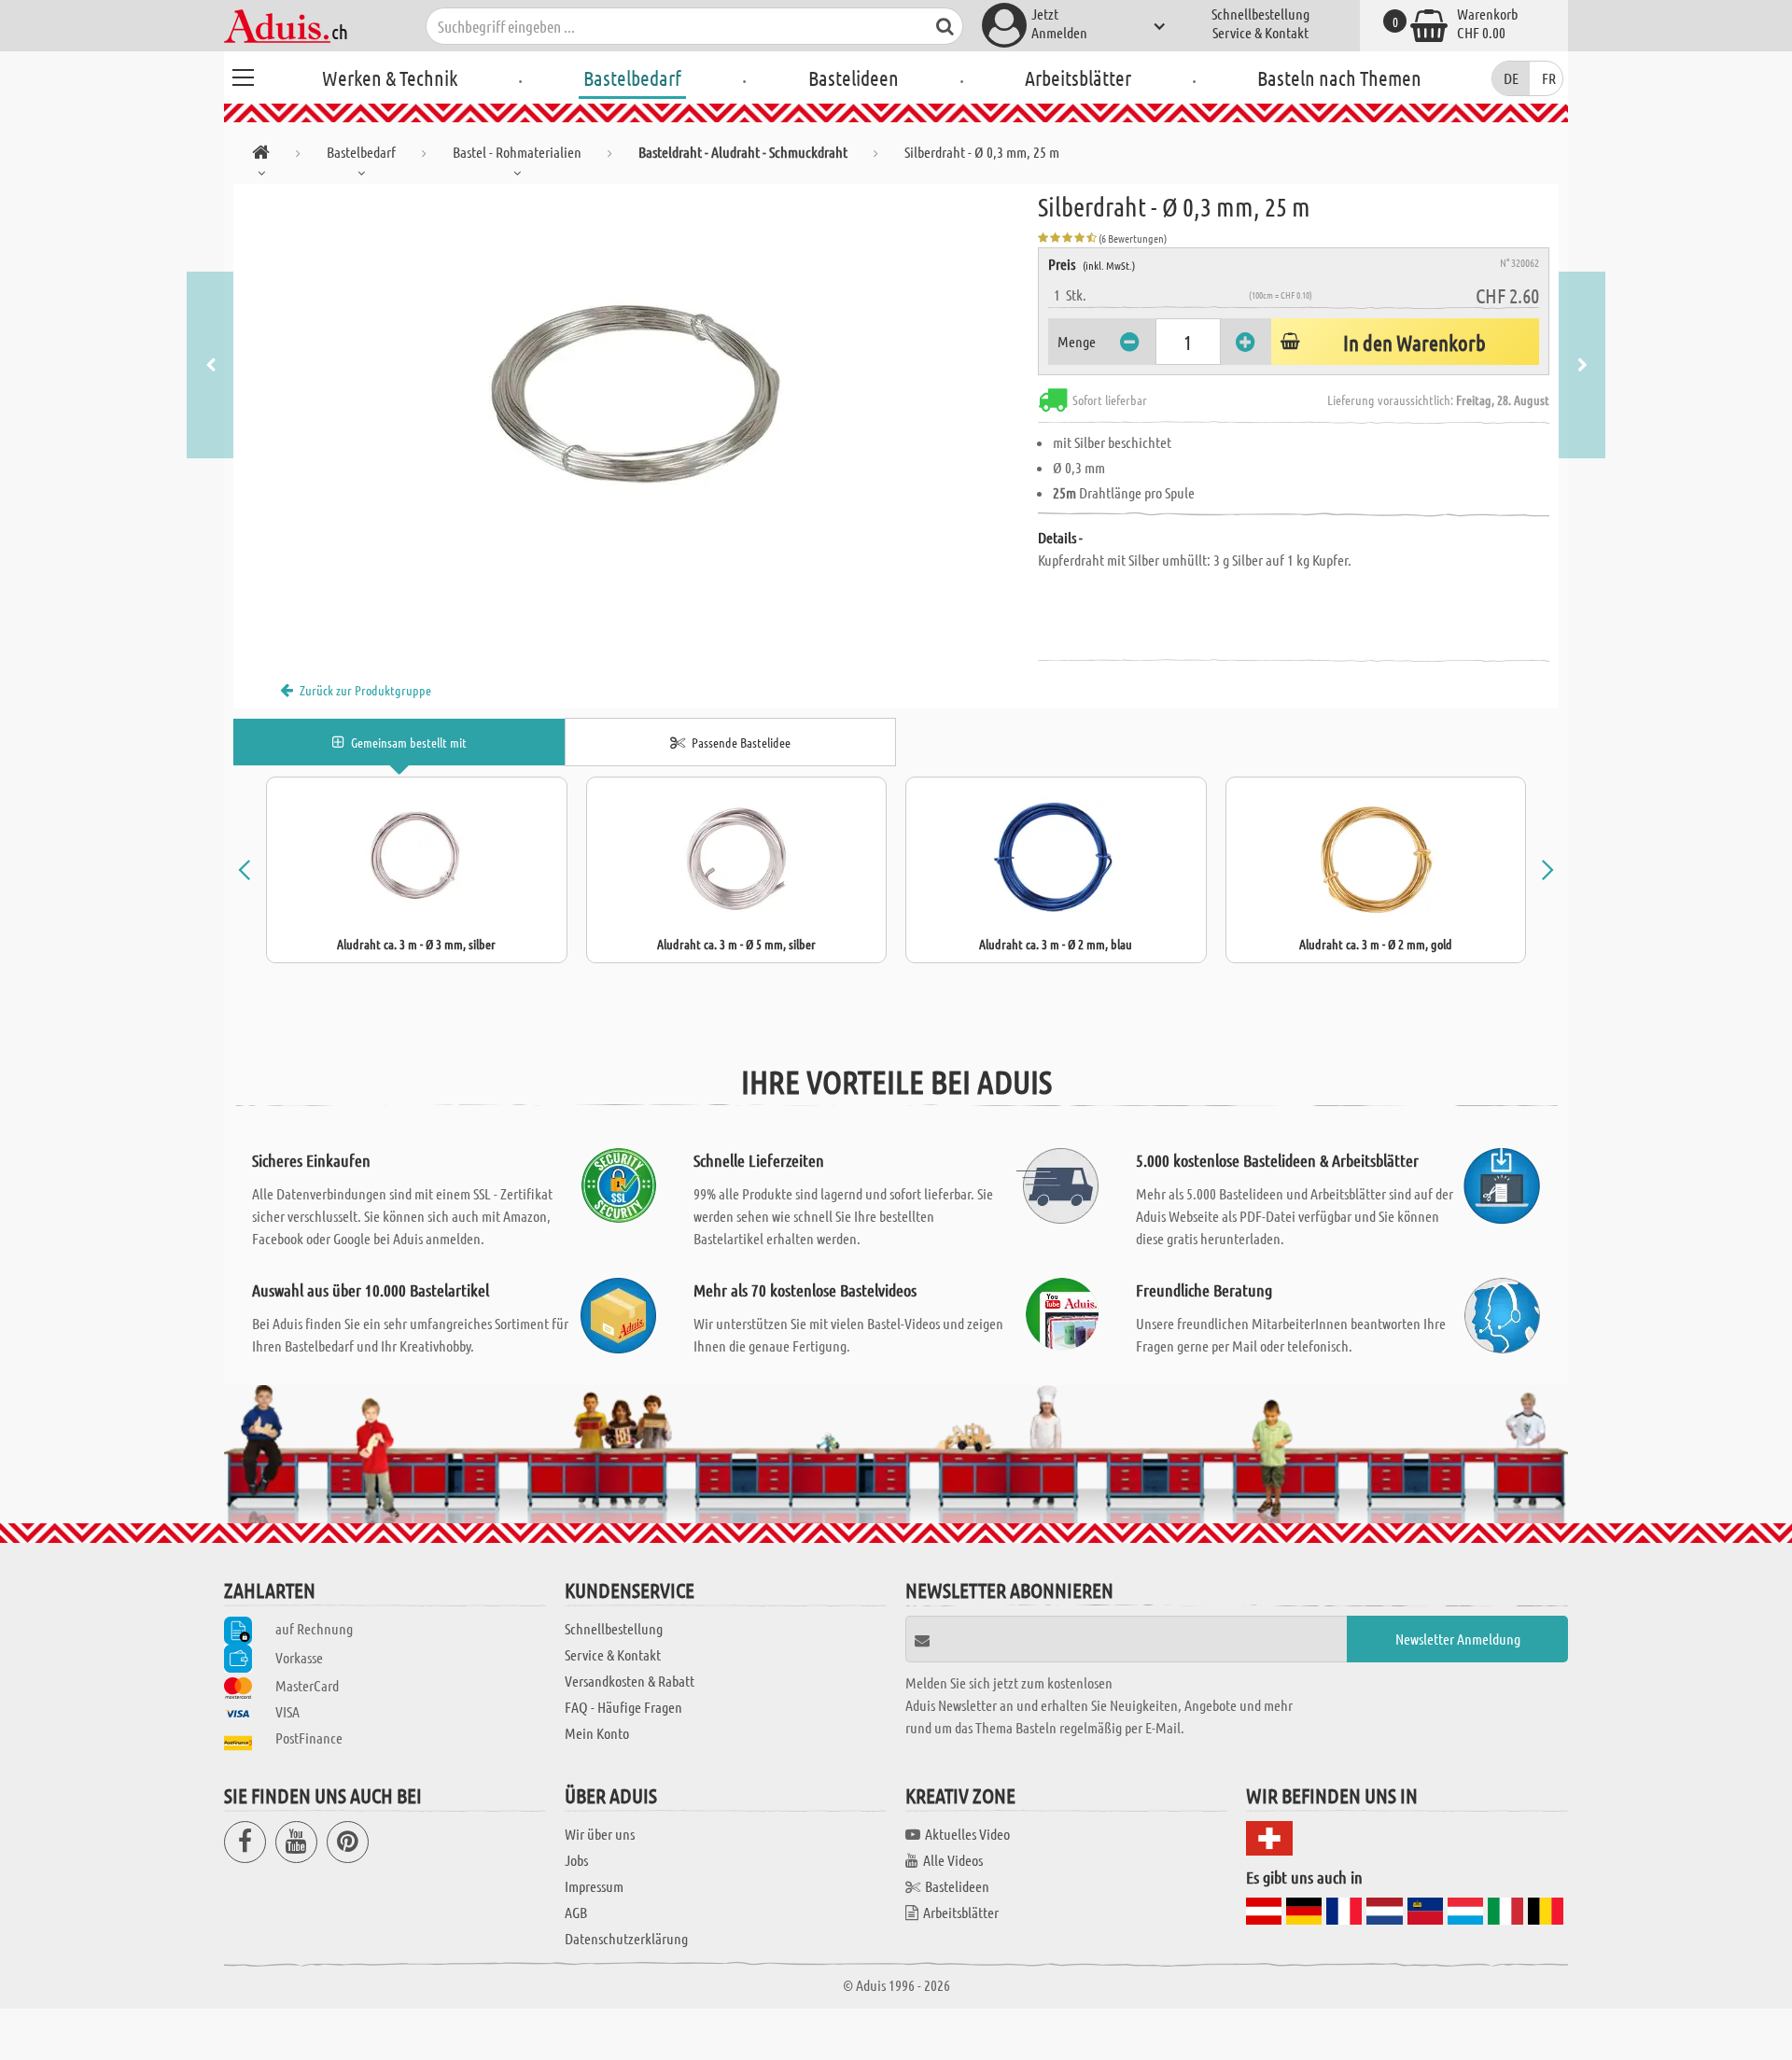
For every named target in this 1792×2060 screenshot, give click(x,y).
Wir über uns (600, 1834)
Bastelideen (854, 77)
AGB (576, 1912)
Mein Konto (597, 1733)
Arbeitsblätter (1078, 77)
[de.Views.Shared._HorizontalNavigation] (261, 155)
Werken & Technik (390, 77)
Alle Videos (953, 1860)
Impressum (594, 1886)
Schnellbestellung (1260, 14)
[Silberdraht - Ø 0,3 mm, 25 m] (636, 394)
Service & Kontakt (1260, 32)
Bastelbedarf (632, 77)
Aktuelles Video (967, 1834)
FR (1549, 78)
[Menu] (243, 75)
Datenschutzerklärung (626, 1938)
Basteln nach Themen (1339, 77)
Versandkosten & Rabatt (630, 1681)
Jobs (576, 1860)
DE (1511, 78)
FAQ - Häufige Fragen (623, 1707)
